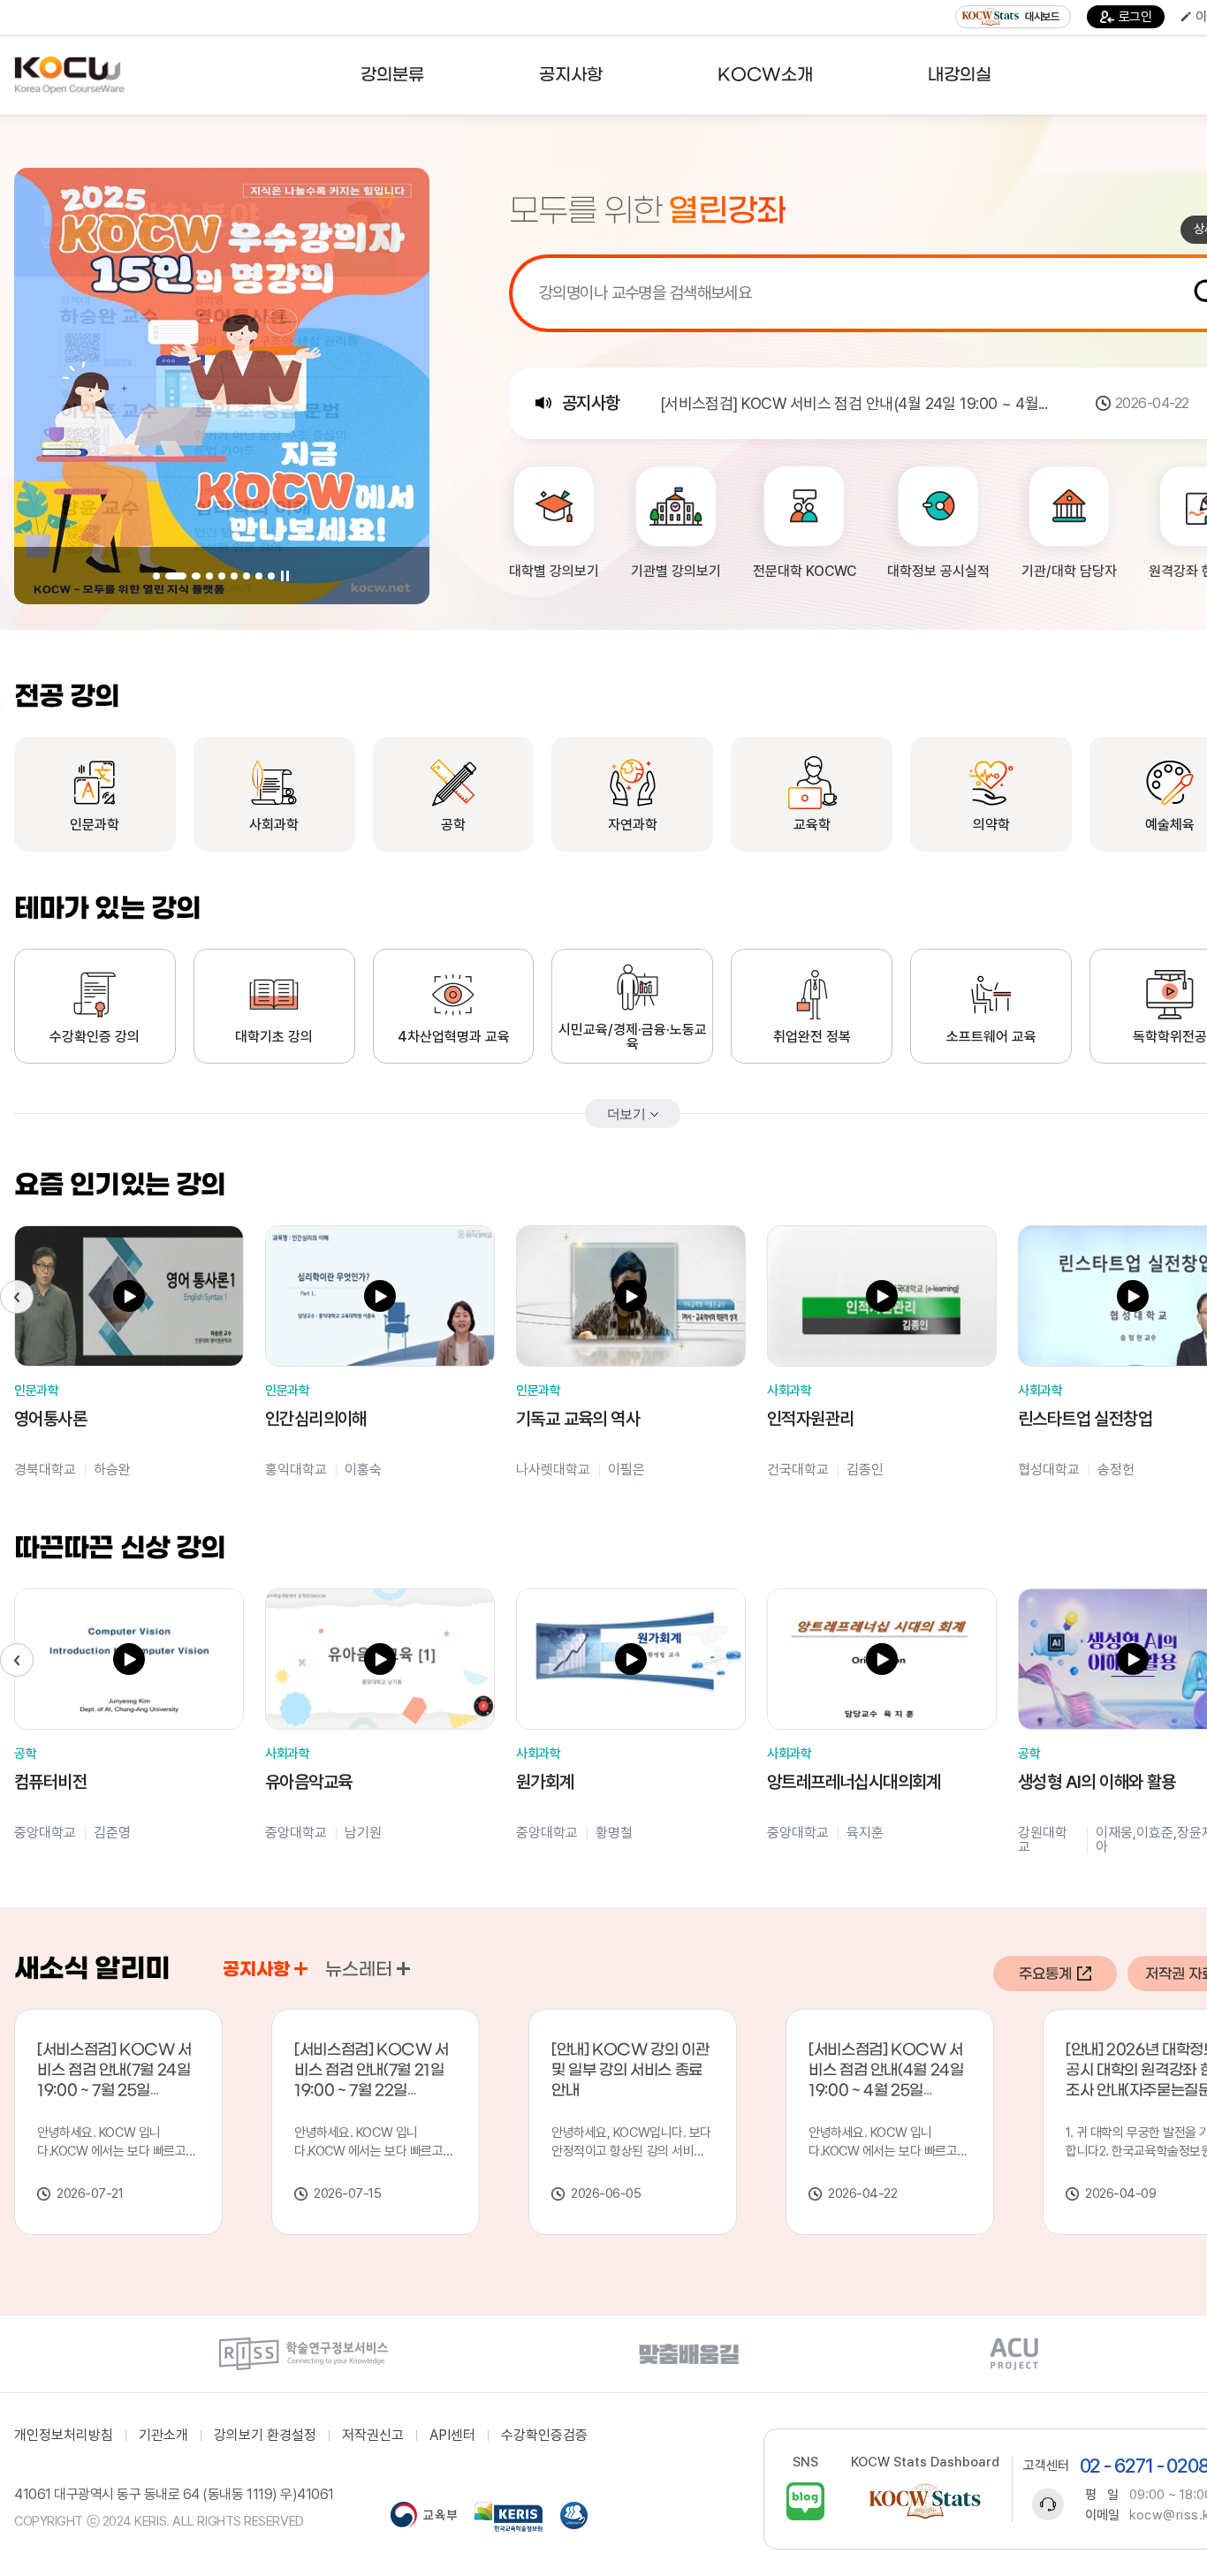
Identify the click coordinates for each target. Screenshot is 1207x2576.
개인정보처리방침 (64, 2436)
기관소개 (163, 2436)
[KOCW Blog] (805, 2501)
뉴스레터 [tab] (359, 1970)
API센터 (452, 2436)
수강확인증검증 (544, 2436)
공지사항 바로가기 (301, 1969)
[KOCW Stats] (925, 2501)
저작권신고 (373, 2436)
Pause (285, 576)
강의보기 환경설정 (265, 2436)
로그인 (1135, 17)
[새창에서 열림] (304, 2354)
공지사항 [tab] (256, 1970)
